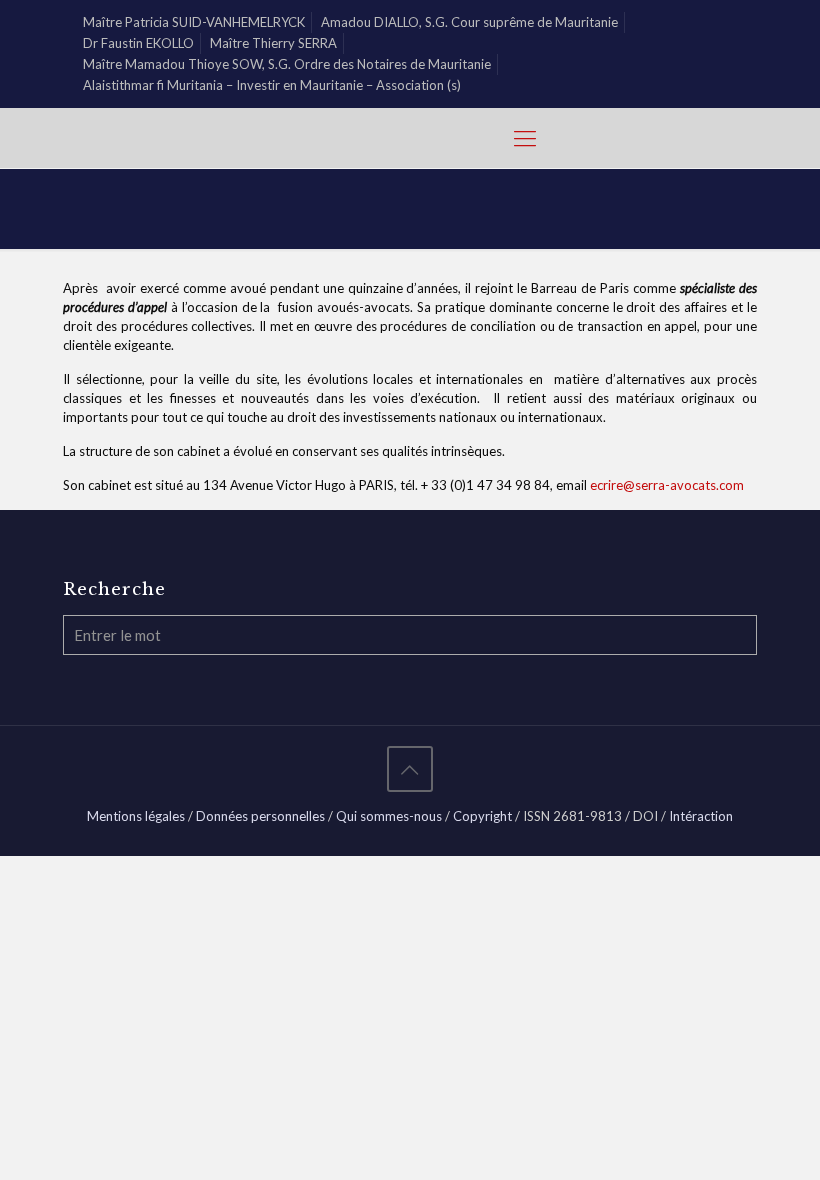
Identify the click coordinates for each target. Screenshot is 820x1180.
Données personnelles (260, 816)
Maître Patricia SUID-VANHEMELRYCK (194, 22)
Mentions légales (136, 816)
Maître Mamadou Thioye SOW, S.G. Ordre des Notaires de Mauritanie (287, 64)
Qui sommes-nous (389, 816)
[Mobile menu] (525, 138)
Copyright (482, 816)
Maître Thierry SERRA (273, 43)
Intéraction (701, 816)
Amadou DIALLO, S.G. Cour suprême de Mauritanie (469, 22)
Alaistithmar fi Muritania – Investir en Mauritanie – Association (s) (272, 85)
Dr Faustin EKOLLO (138, 43)
